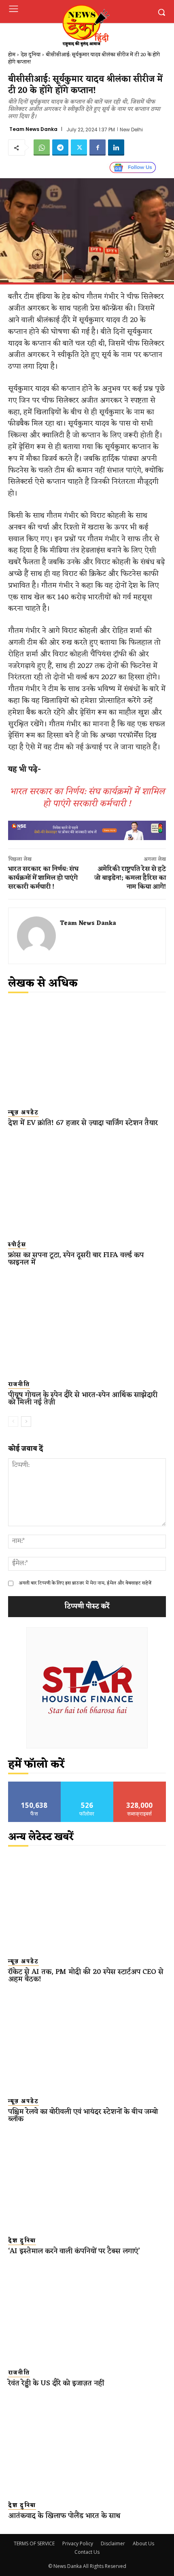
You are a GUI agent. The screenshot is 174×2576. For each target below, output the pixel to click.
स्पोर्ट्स (17, 1245)
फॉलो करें (87, 1785)
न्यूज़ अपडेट (23, 1113)
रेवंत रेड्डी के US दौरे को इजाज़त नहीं (56, 2383)
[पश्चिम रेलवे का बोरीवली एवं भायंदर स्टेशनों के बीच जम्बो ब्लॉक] (87, 2041)
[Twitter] (79, 147)
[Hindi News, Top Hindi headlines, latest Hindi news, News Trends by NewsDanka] (85, 25)
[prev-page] (13, 1422)
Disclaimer (113, 2543)
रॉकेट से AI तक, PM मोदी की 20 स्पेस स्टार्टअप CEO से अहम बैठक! (86, 1976)
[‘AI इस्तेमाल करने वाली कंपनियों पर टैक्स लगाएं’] (87, 2181)
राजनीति (19, 1385)
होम (12, 55)
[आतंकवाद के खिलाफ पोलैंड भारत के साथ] (87, 2445)
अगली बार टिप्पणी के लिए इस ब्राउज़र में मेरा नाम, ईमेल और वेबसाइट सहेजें (85, 1583)
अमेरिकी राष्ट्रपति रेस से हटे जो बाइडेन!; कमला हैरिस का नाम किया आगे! (130, 878)
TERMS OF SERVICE (34, 2543)
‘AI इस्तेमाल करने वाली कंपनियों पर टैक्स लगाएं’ (74, 2251)
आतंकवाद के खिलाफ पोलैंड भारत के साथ (64, 2516)
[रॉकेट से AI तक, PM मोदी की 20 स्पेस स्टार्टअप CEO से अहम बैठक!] (87, 1902)
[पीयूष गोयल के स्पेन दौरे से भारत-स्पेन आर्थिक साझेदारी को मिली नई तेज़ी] (87, 1324)
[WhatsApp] (42, 147)
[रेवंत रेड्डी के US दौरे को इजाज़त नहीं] (87, 2313)
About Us (143, 2543)
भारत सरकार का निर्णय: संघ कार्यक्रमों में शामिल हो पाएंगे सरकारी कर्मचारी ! (87, 798)
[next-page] (26, 1422)
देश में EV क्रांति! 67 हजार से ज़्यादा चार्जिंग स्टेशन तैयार (83, 1123)
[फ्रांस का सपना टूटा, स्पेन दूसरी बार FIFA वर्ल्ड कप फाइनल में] (87, 1185)
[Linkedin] (116, 147)
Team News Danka (33, 129)
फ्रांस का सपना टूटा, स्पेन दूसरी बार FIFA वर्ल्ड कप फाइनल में (76, 1259)
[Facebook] (98, 147)
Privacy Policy (78, 2543)
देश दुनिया (31, 55)
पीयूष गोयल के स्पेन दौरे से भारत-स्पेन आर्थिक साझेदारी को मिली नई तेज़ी (83, 1399)
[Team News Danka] (36, 936)
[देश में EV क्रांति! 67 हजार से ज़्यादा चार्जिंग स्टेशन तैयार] (87, 1052)
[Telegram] (60, 147)
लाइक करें (34, 1785)
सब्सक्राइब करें (140, 1785)
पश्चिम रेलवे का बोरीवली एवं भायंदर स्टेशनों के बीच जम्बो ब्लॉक (83, 2115)
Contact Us (87, 2552)
